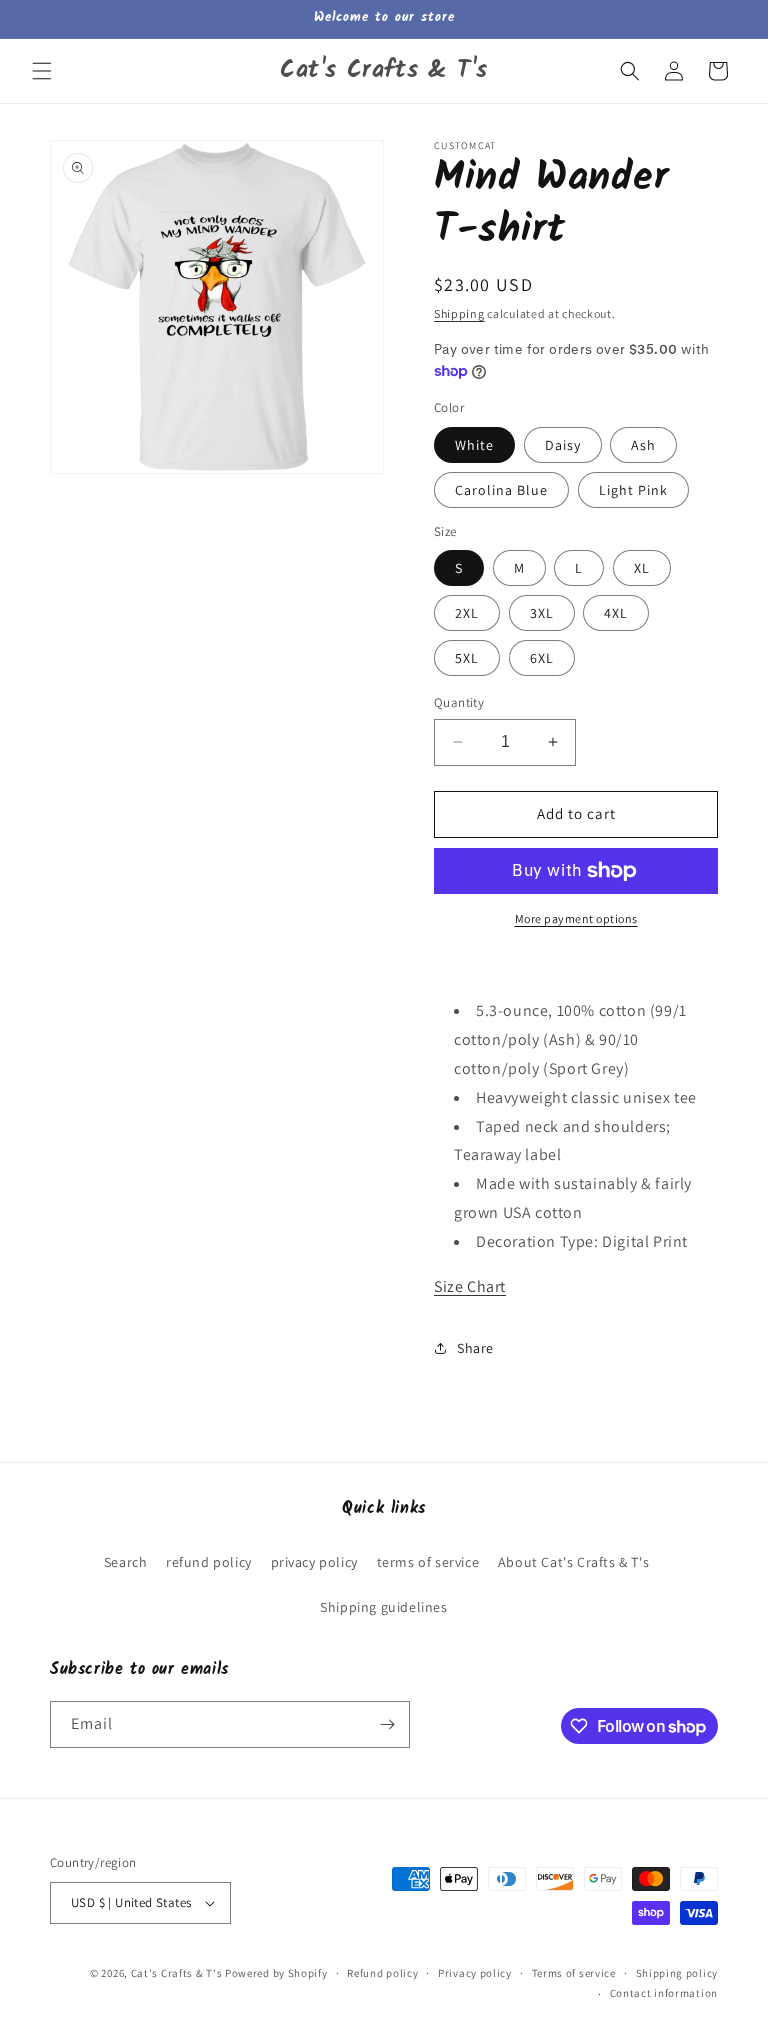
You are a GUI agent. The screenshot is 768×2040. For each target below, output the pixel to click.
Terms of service (574, 1973)
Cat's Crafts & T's (177, 1973)
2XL (467, 613)
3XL (542, 613)
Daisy (563, 445)
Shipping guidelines (383, 1607)
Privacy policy (475, 1973)
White (474, 445)
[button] (42, 71)
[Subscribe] (387, 1724)
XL (642, 568)
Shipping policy (677, 1973)
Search (126, 1562)
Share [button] (475, 1348)
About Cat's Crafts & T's (573, 1562)
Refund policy (382, 1973)
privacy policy (314, 1562)
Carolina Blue (501, 490)
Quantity (459, 702)
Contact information (664, 1993)
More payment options (576, 918)
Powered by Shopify (276, 1973)
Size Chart (470, 1286)
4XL (616, 613)
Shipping (459, 313)
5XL (467, 658)
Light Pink (633, 490)
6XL (542, 658)
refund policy (209, 1562)
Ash (643, 445)
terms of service (428, 1562)
